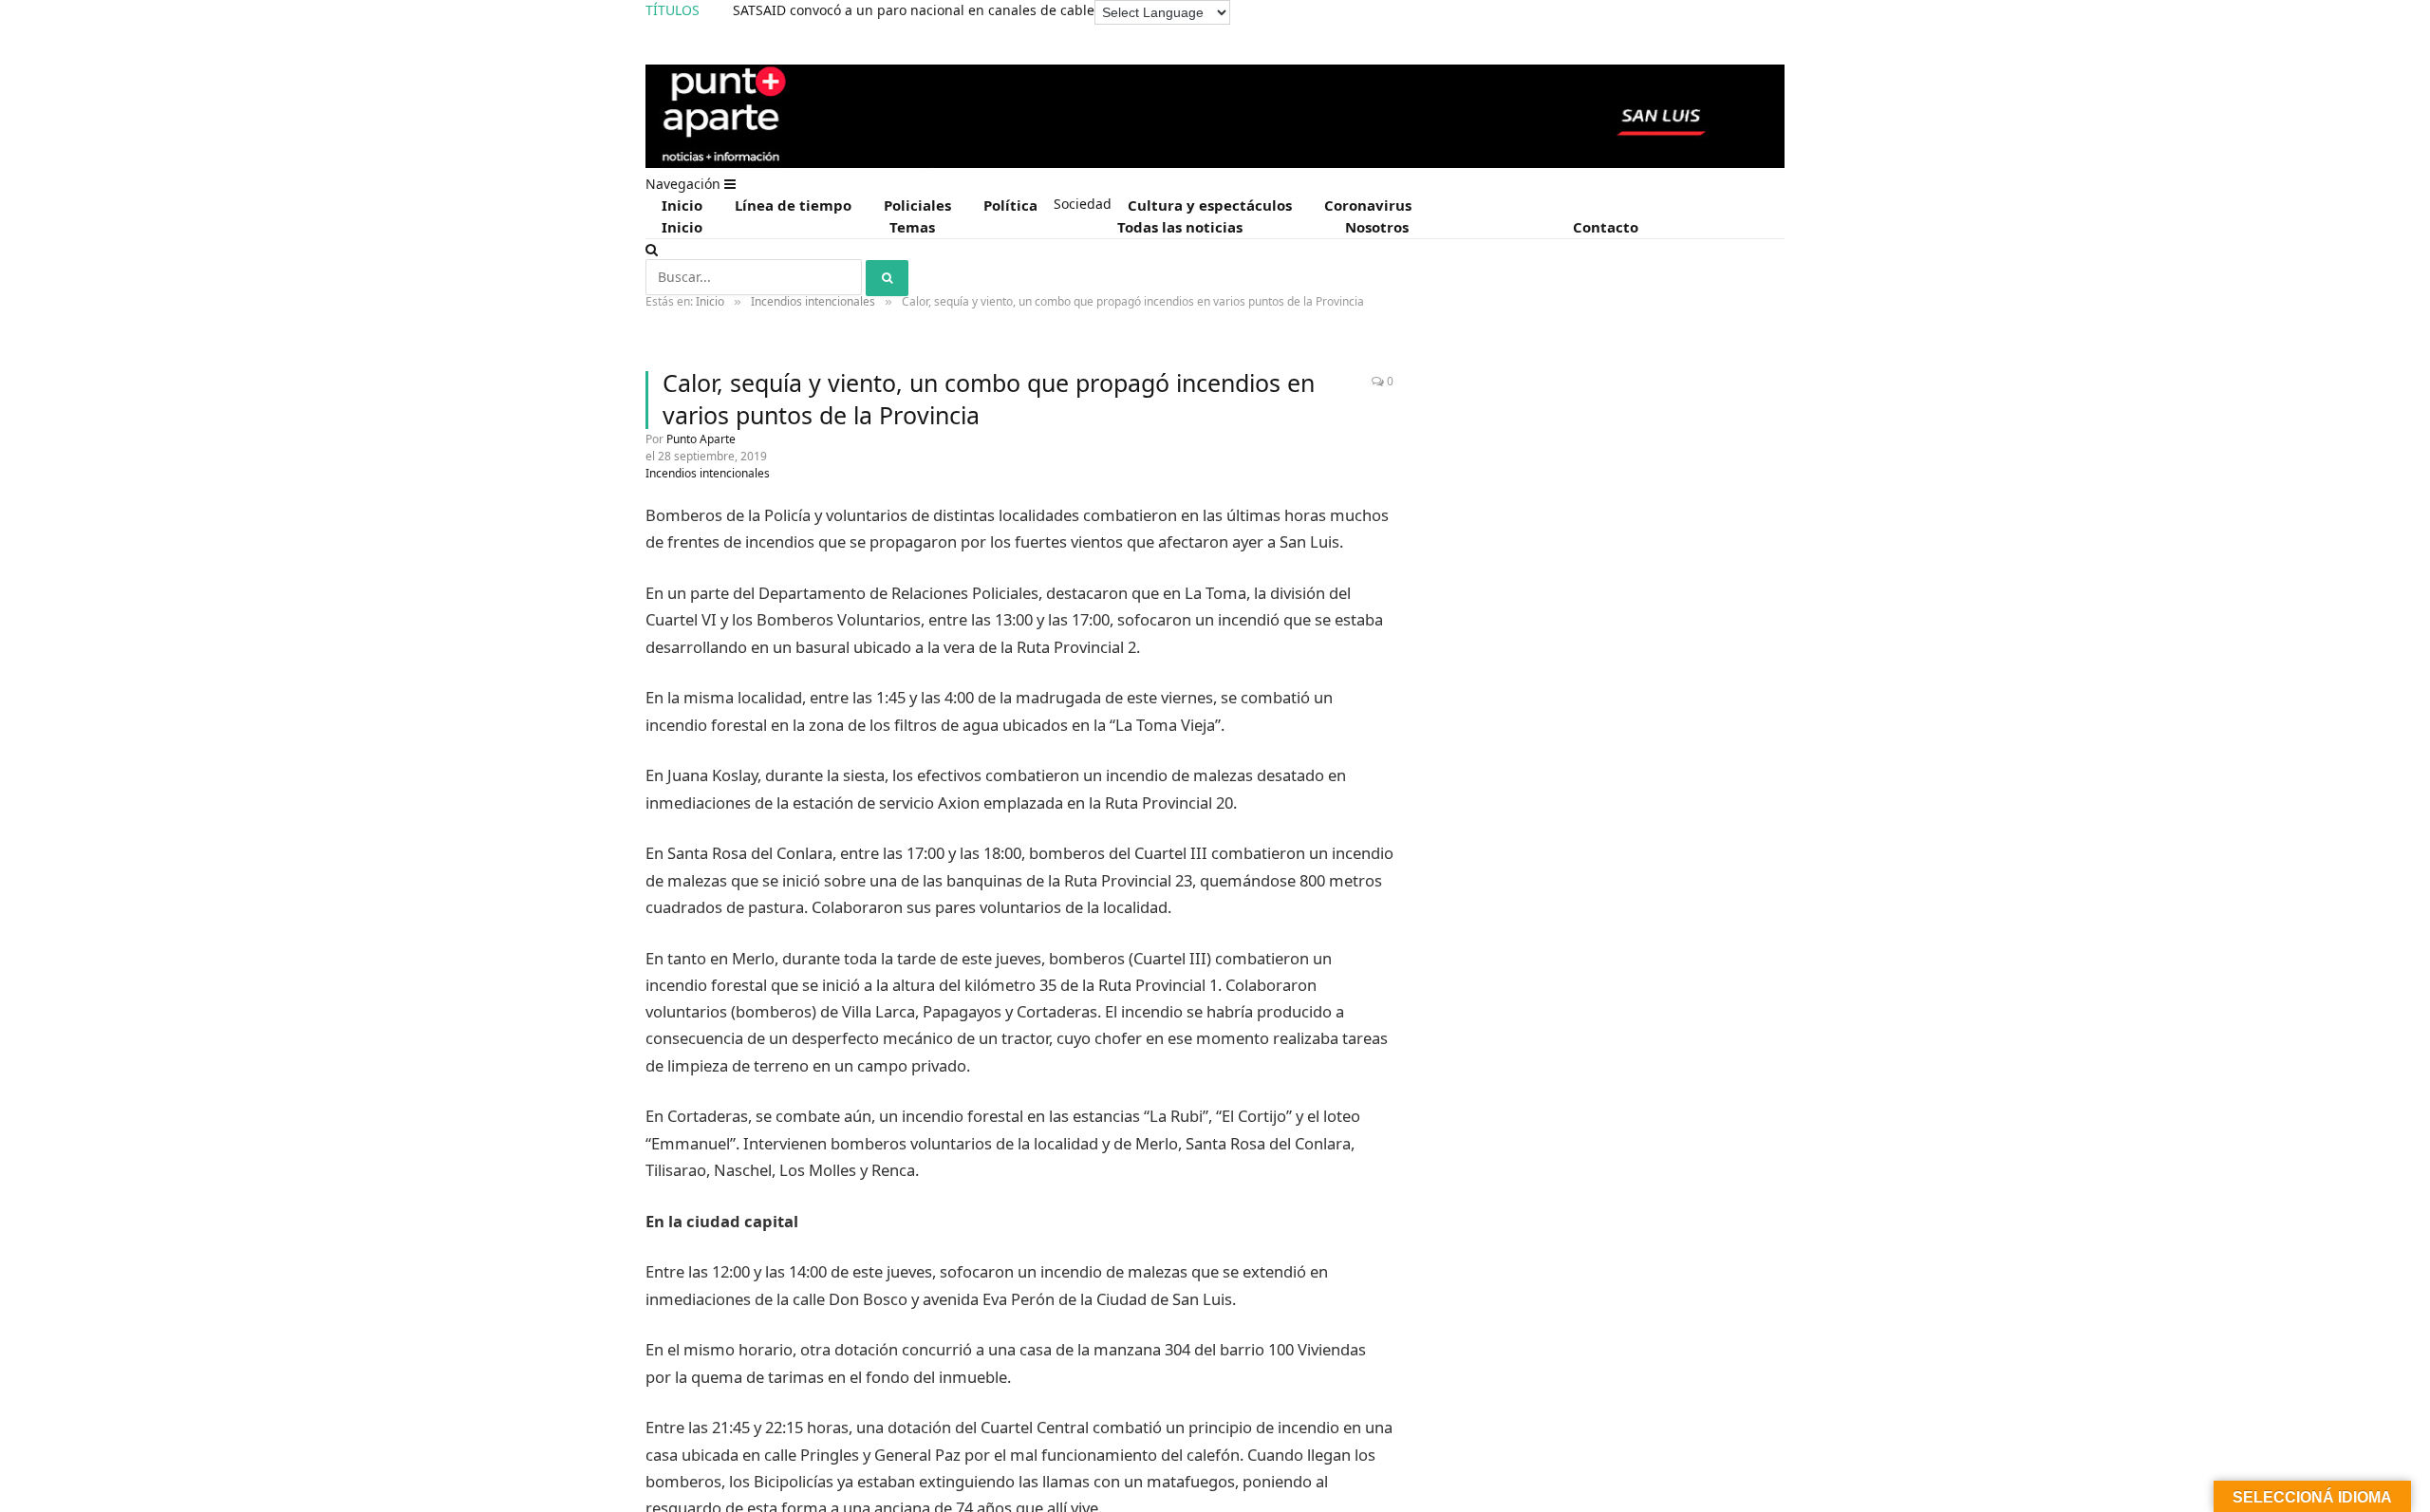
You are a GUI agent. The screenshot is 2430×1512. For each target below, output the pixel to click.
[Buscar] (652, 249)
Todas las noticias (1180, 227)
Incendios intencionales (708, 473)
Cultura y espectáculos (1210, 205)
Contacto (1606, 227)
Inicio (682, 205)
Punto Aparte (701, 439)
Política (1010, 205)
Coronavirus (1368, 205)
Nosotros (1377, 227)
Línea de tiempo (793, 205)
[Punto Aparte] (1215, 164)
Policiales (917, 205)
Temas (912, 227)
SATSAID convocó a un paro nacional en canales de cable (914, 10)
